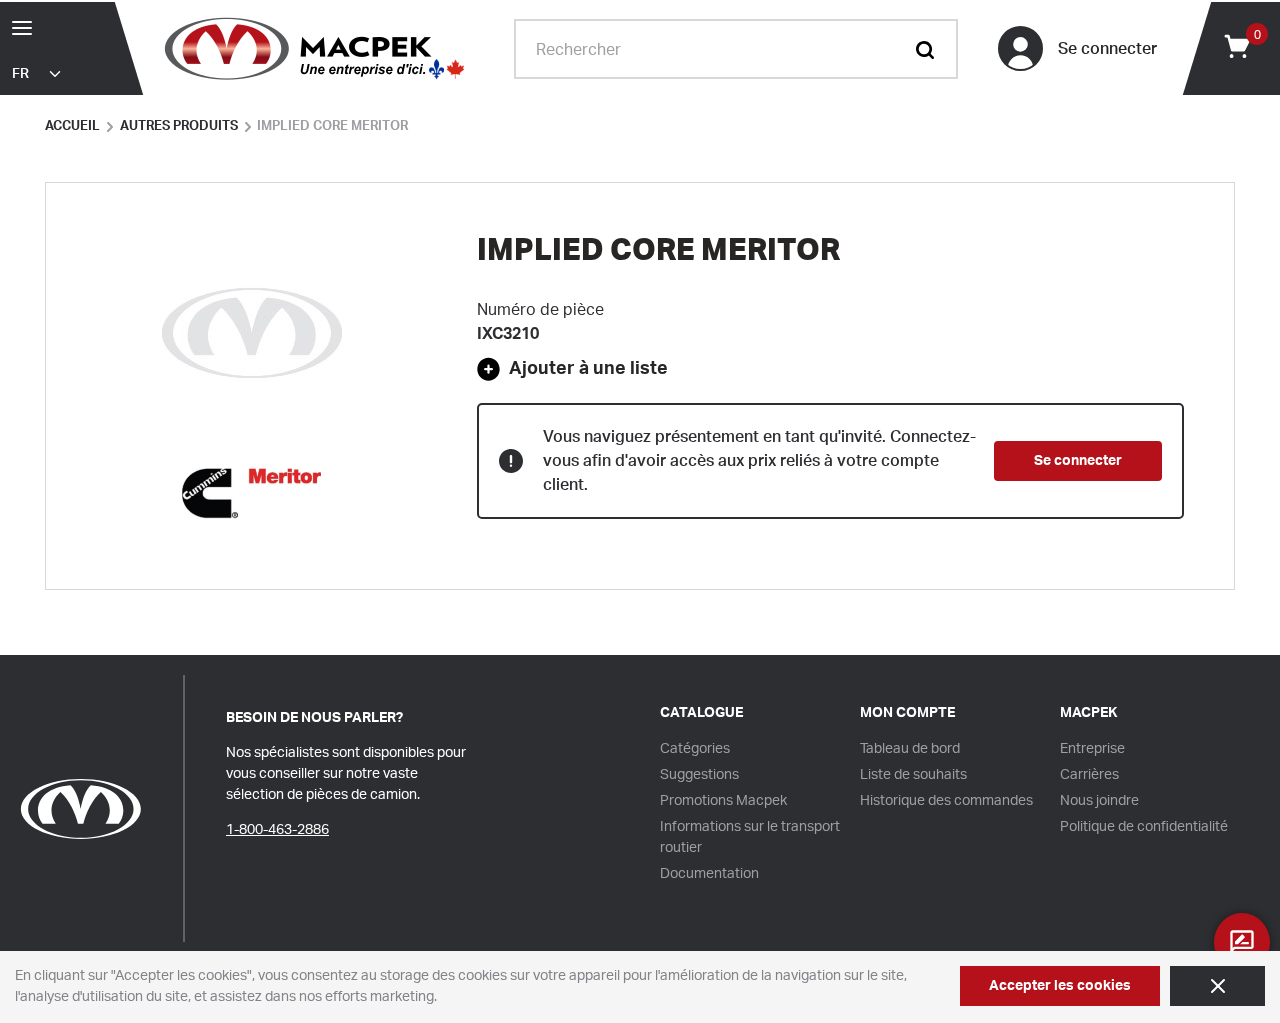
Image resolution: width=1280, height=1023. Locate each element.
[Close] (1217, 986)
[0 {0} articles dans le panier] (1236, 45)
